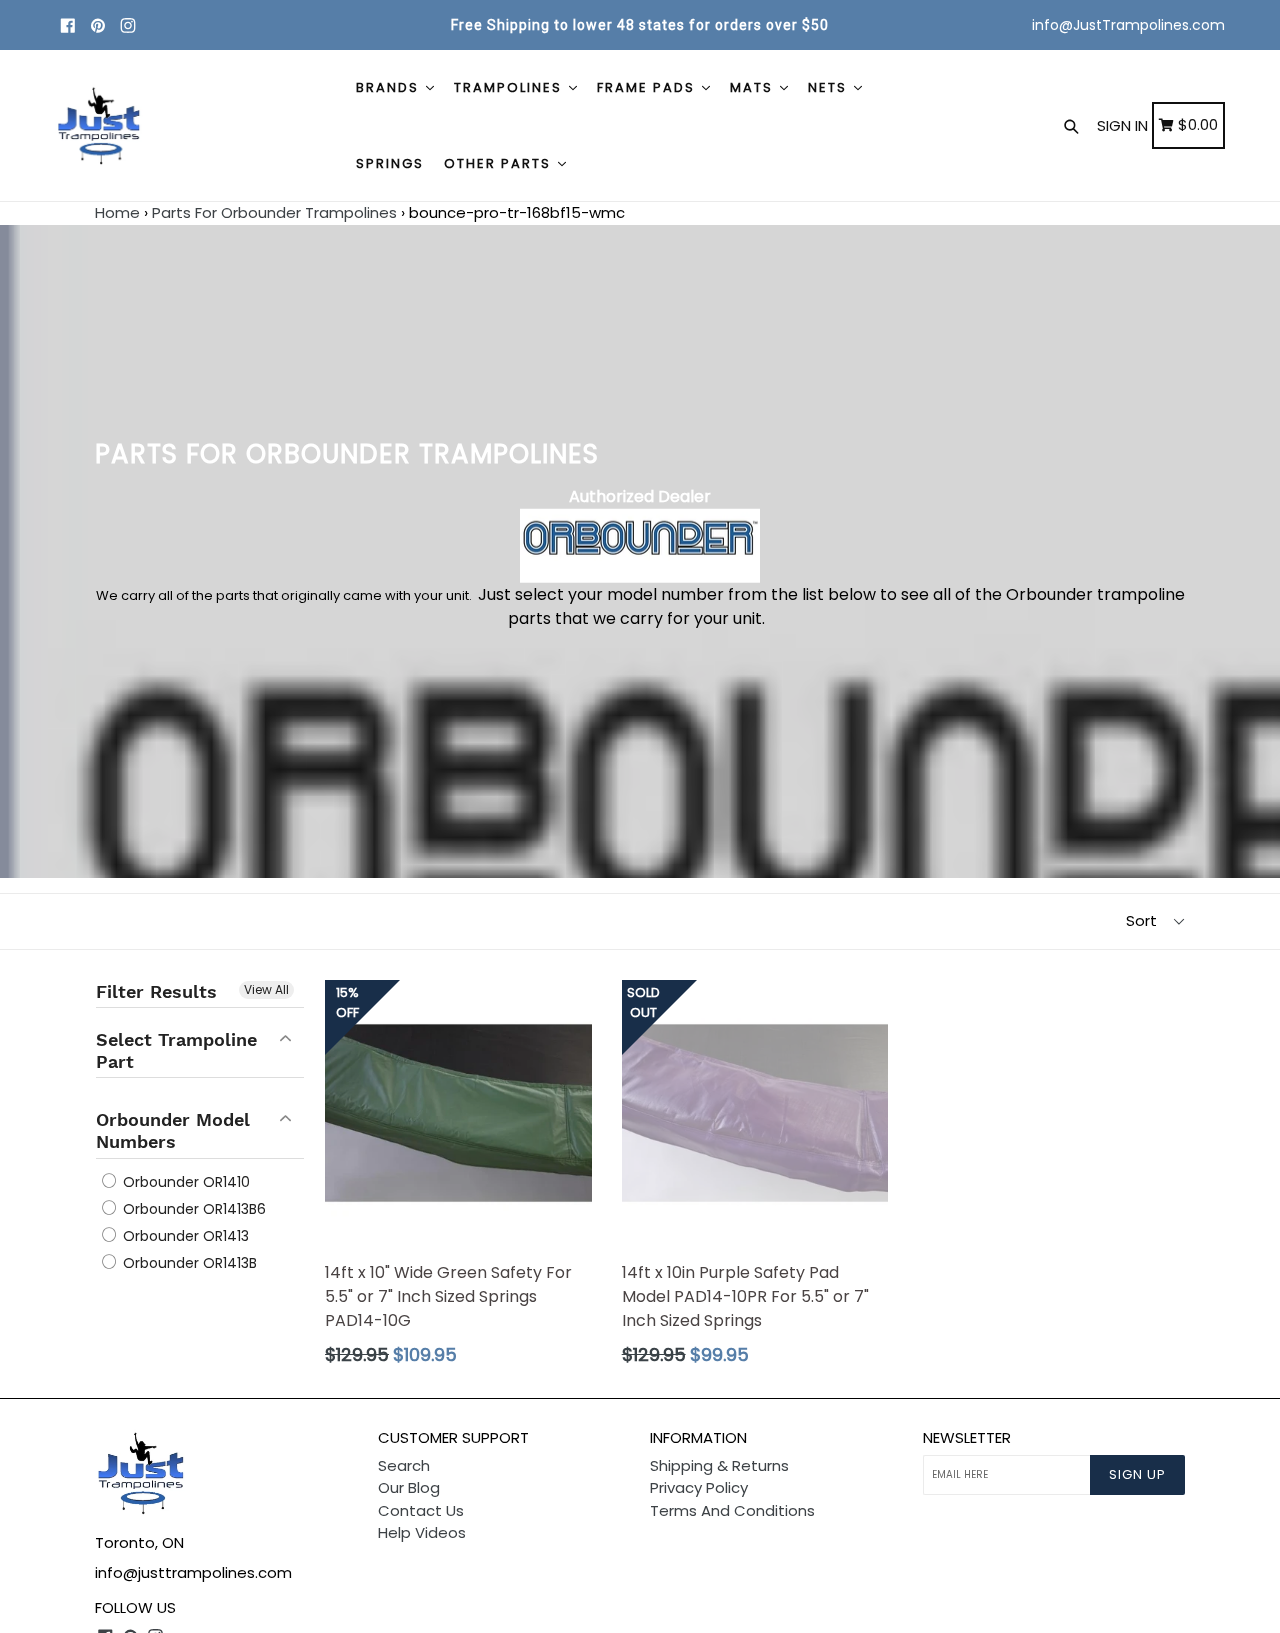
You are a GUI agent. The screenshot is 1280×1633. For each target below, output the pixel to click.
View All (266, 989)
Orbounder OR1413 (184, 1236)
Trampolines (510, 87)
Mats (754, 87)
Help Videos (422, 1532)
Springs (390, 163)
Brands (390, 87)
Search (404, 1465)
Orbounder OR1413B (188, 1263)
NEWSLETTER (967, 1438)
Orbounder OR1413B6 (192, 1209)
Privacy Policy (699, 1487)
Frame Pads (648, 87)
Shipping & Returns (719, 1465)
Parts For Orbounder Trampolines (274, 212)
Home (117, 212)
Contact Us (421, 1510)
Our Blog (409, 1487)
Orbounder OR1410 (184, 1182)
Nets (830, 87)
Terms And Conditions (732, 1510)
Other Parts (500, 163)
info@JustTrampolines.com (1128, 25)
